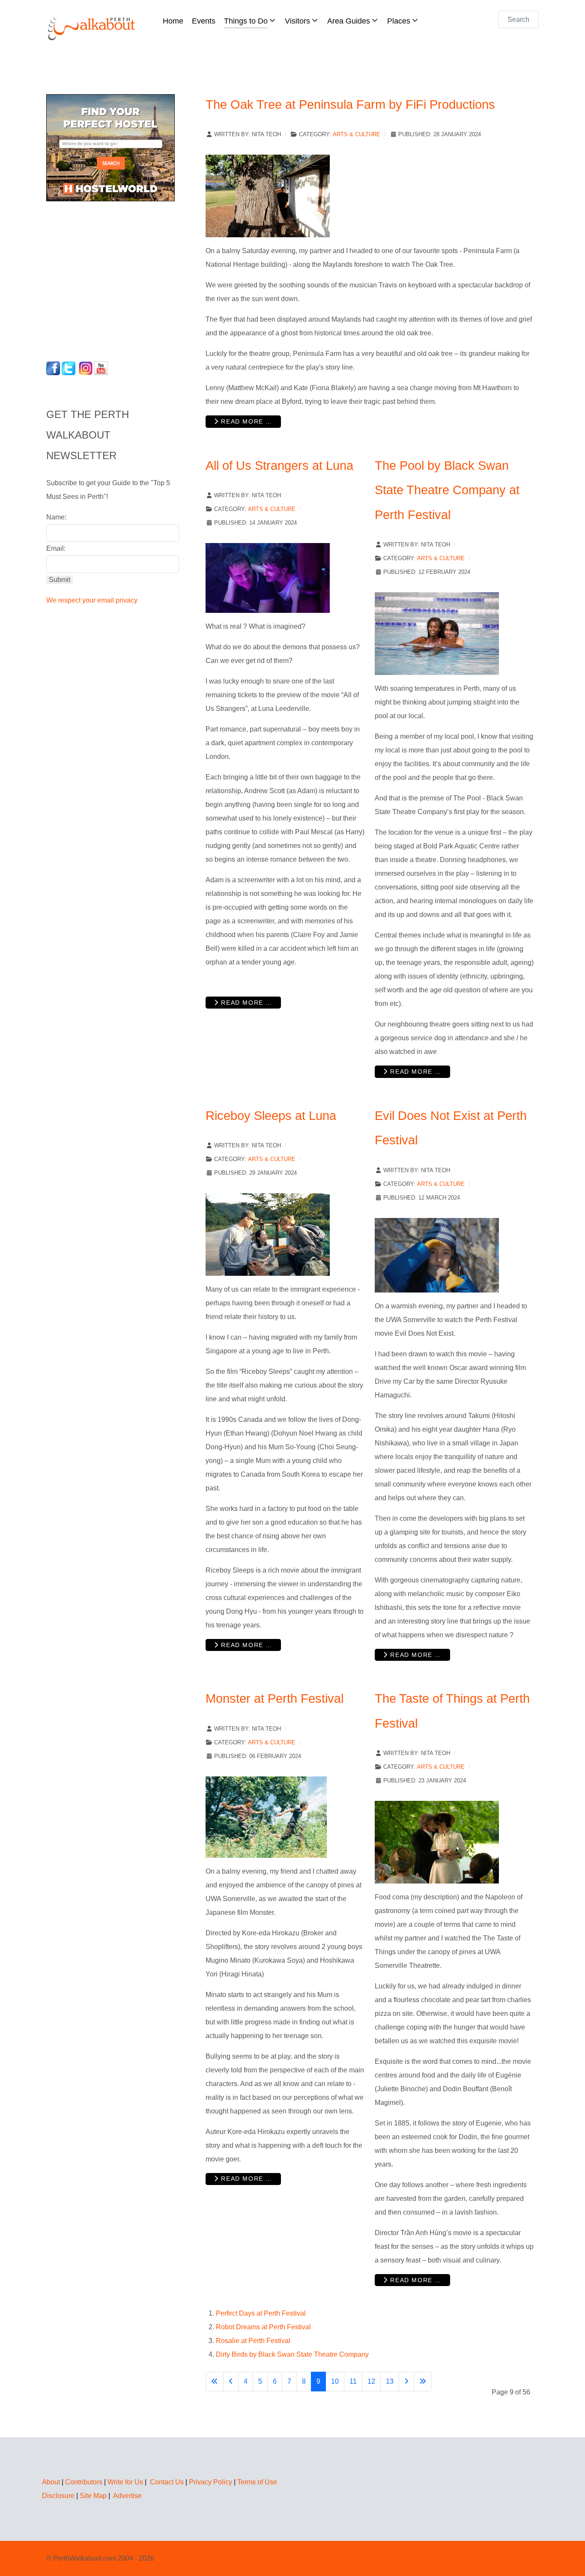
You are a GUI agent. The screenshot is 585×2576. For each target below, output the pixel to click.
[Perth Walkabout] (92, 28)
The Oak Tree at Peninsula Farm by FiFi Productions (350, 104)
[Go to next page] (406, 2382)
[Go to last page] (423, 2382)
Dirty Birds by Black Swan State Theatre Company (292, 2354)
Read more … (246, 421)
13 (390, 2381)
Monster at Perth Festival (275, 1698)
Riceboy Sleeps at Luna (271, 1116)
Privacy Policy (210, 2482)
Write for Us (125, 2482)
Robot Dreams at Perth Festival (263, 2327)
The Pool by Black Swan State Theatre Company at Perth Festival (447, 490)
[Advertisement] (100, 279)
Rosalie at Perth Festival (253, 2341)
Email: (56, 548)
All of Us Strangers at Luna (279, 466)
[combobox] (519, 19)
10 (335, 2381)
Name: (56, 517)
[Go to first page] (215, 2382)
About (51, 2482)
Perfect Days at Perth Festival (261, 2313)
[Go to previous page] (231, 2382)
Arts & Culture (357, 134)
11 (353, 2381)
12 (371, 2381)
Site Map (93, 2496)
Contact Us (167, 2482)
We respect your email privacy (92, 600)
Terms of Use (257, 2482)
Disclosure (58, 2496)
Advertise (127, 2496)
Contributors (84, 2482)
